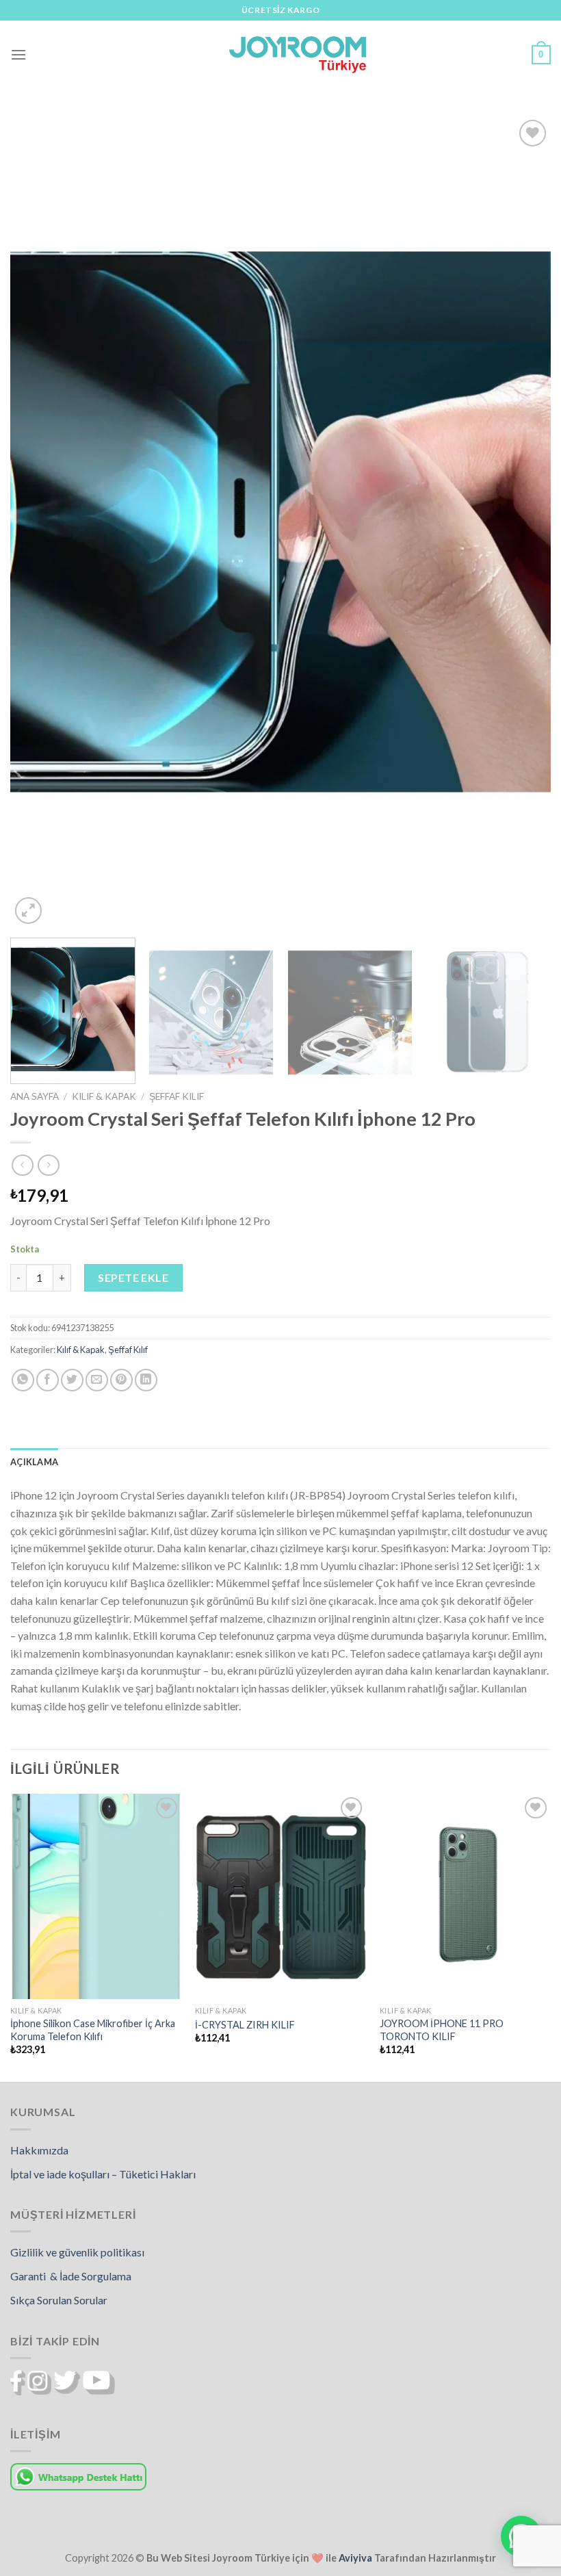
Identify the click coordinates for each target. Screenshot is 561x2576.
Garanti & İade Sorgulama (71, 2276)
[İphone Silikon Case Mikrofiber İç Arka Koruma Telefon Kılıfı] (96, 1896)
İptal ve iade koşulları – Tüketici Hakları (103, 2174)
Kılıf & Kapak (104, 1096)
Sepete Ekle (133, 1277)
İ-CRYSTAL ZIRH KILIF (245, 2025)
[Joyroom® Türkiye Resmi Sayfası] (298, 54)
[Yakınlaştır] (28, 911)
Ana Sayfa (35, 1096)
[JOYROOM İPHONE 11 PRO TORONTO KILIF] (465, 1896)
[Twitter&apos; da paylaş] (72, 1380)
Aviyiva (355, 2558)
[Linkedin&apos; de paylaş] (146, 1380)
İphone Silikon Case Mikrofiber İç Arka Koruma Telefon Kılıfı (93, 2030)
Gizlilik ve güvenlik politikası (77, 2252)
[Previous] (38, 522)
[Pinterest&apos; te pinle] (121, 1380)
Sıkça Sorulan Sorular (59, 2300)
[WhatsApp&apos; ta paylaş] (23, 1380)
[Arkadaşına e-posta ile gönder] (97, 1380)
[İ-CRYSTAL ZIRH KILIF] (280, 1896)
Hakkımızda (39, 2150)
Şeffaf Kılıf (177, 1096)
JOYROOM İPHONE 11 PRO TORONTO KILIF (442, 2030)
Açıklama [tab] (34, 1462)
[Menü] (18, 54)
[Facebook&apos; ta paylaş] (48, 1380)
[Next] (523, 522)
